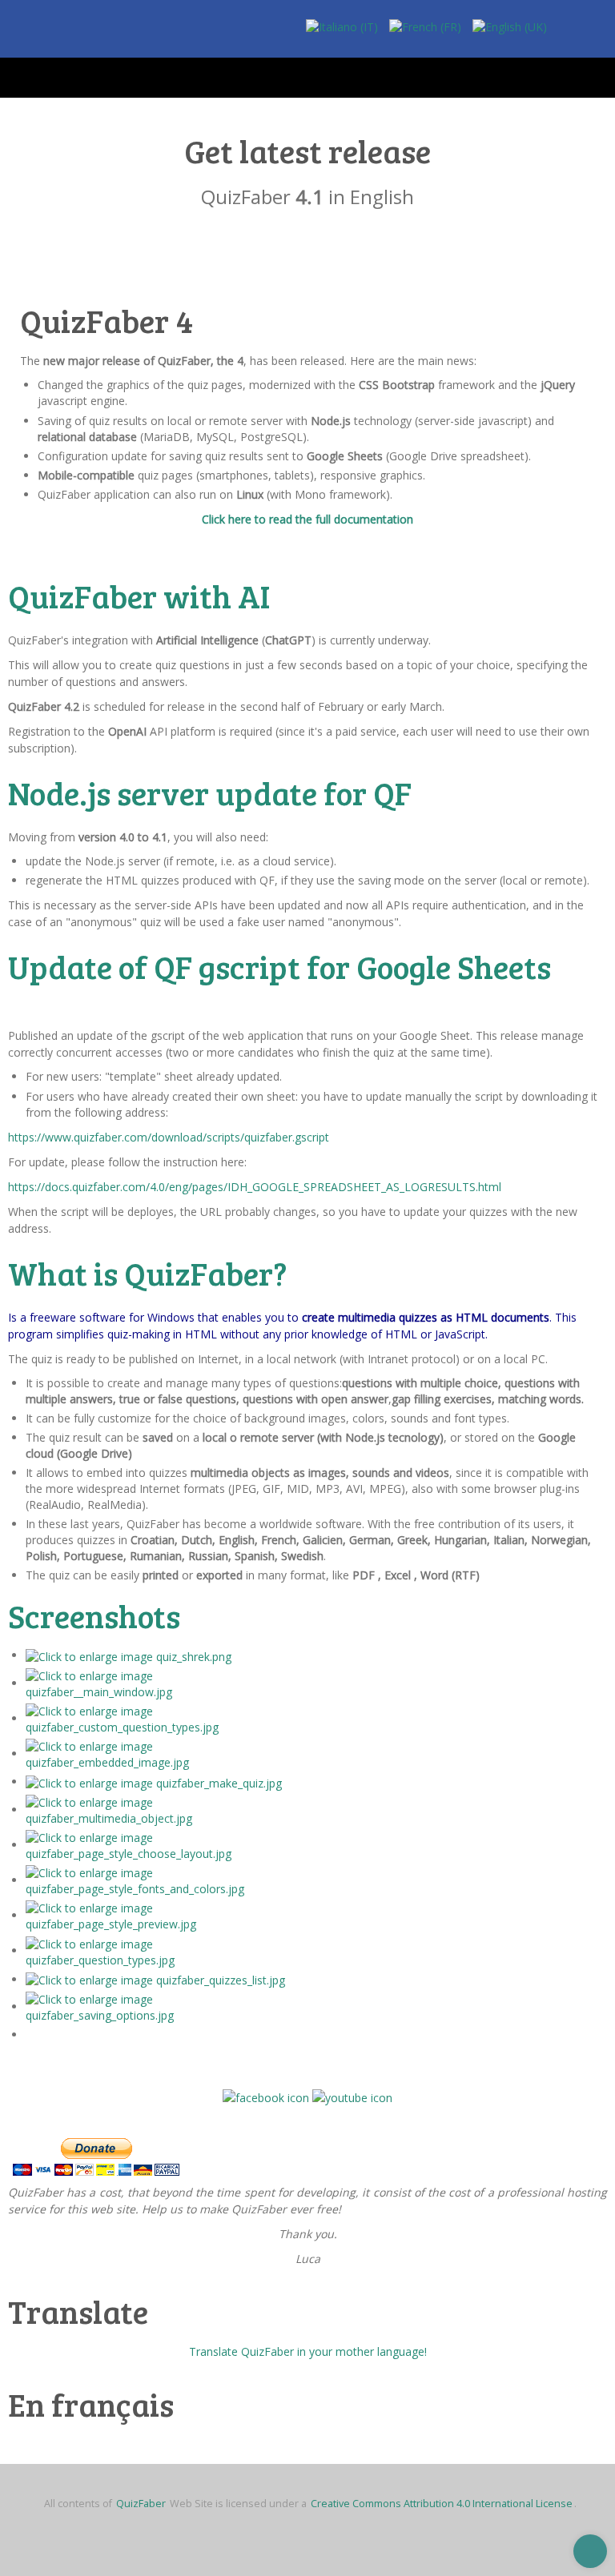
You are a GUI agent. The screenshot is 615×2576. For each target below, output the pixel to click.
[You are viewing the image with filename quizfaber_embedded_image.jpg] (162, 1753)
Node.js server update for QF (210, 792)
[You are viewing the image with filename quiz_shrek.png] (129, 1655)
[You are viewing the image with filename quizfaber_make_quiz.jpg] (154, 1782)
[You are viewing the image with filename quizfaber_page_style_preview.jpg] (162, 1915)
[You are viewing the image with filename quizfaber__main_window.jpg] (162, 1683)
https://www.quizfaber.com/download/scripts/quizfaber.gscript (169, 1137)
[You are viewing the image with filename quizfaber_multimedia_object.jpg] (162, 1810)
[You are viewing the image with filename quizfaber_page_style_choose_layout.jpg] (162, 1845)
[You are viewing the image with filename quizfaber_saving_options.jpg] (162, 2006)
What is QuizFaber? (147, 1273)
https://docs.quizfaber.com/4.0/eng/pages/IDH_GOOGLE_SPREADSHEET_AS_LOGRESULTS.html (255, 1187)
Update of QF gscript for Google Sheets (279, 966)
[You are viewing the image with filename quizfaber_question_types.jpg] (162, 1950)
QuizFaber (141, 2504)
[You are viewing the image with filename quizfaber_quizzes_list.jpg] (155, 1979)
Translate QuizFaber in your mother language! (308, 2351)
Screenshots (94, 1615)
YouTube (595, 33)
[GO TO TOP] (590, 2551)
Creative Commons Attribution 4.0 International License (442, 2504)
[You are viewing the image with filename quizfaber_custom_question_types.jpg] (162, 1718)
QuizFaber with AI (139, 596)
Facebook (567, 33)
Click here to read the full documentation (307, 519)
